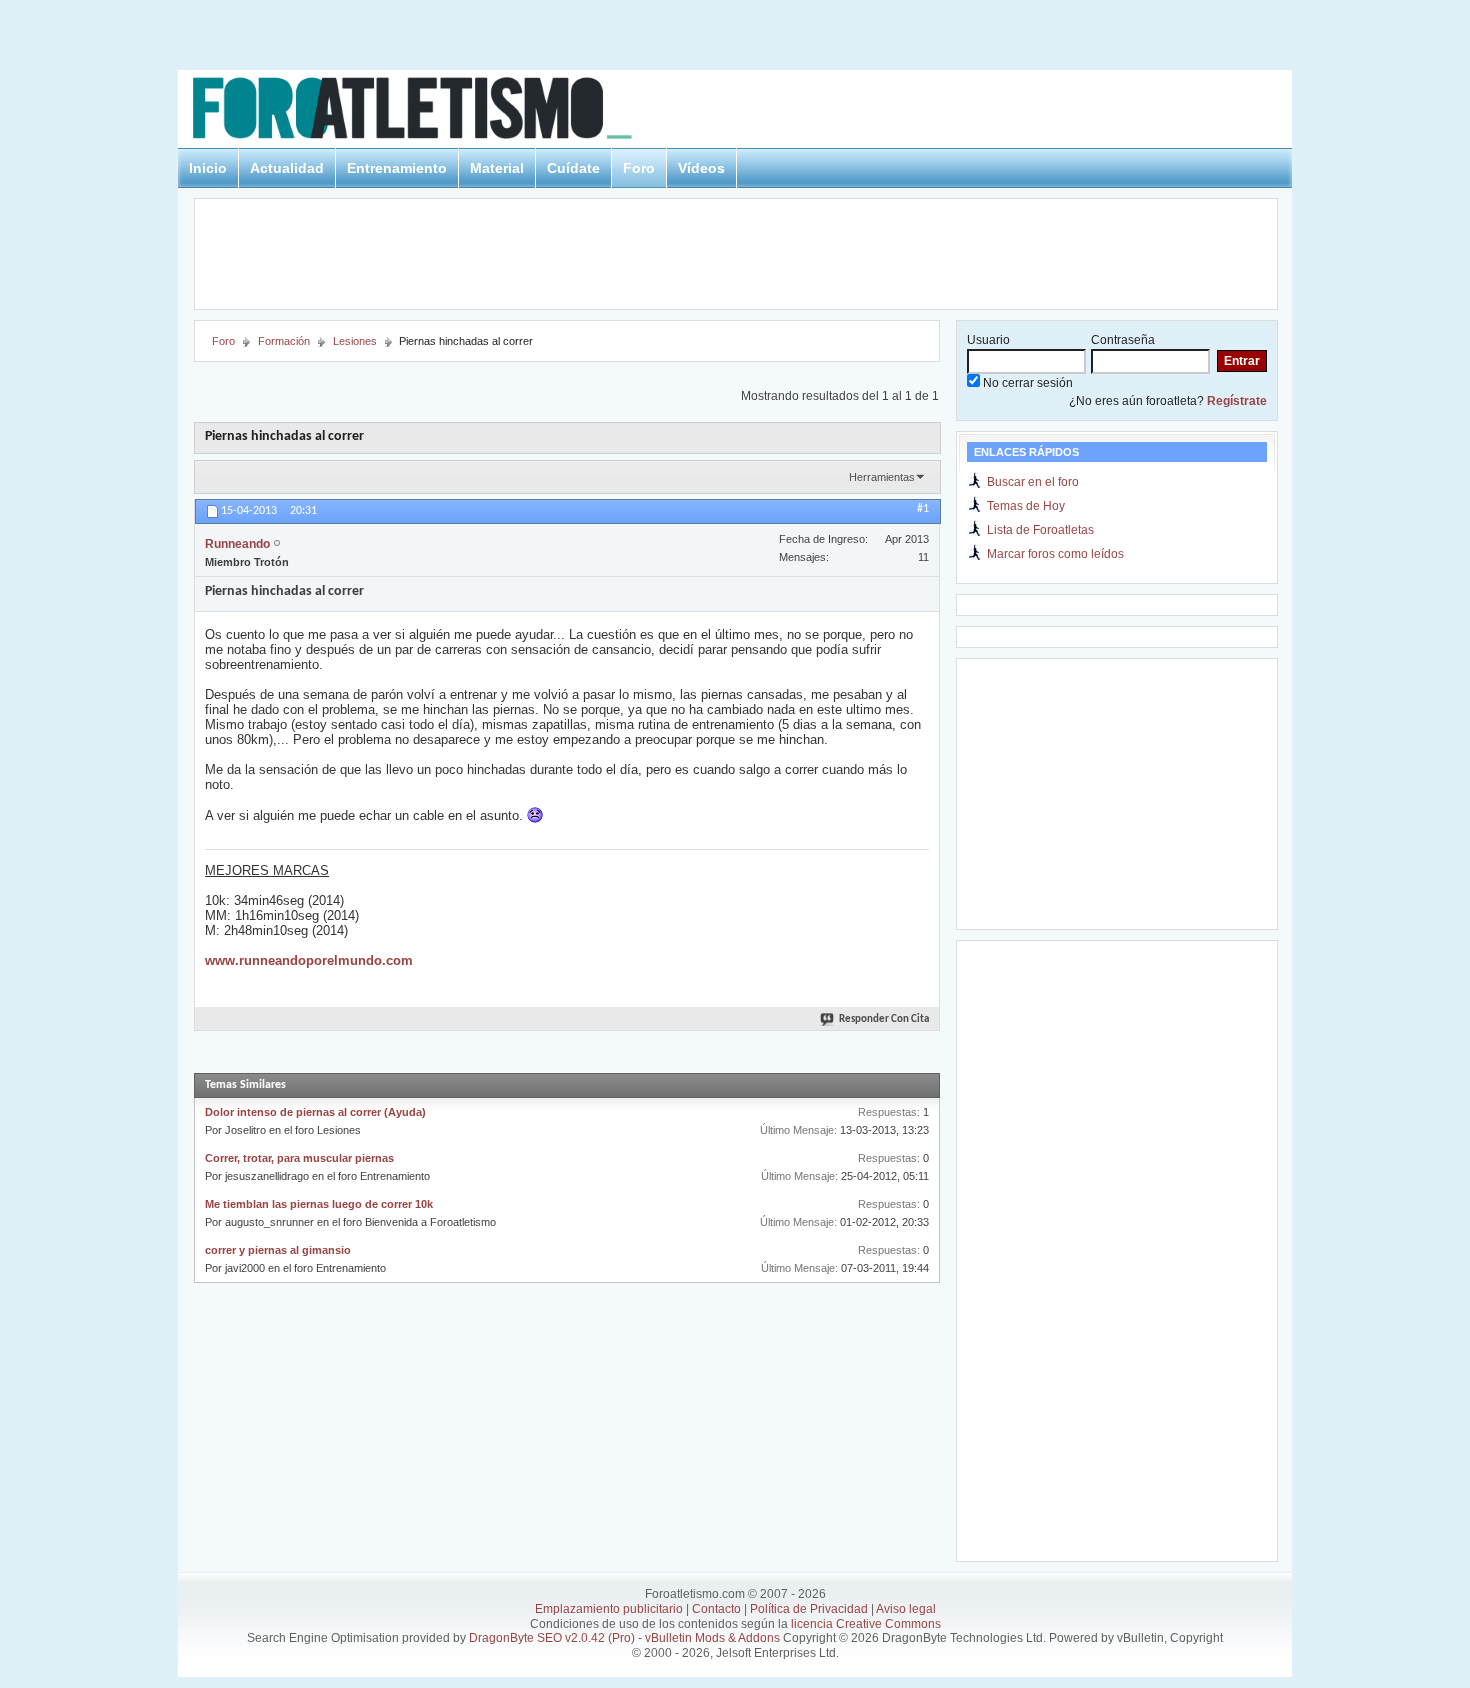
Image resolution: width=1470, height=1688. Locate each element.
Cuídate (573, 168)
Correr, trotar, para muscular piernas (299, 1158)
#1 (923, 509)
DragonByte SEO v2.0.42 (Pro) (552, 1638)
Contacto (716, 1609)
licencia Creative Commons (866, 1624)
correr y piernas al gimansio (278, 1250)
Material (497, 168)
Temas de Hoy (1026, 506)
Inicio (208, 168)
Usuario (988, 340)
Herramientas (882, 477)
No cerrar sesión (1026, 383)
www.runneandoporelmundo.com (309, 960)
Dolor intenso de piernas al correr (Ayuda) (315, 1112)
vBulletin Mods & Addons (712, 1638)
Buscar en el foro (1033, 482)
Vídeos (701, 168)
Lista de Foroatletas (1040, 530)
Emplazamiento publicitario (609, 1609)
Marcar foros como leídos (1055, 554)
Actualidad (287, 168)
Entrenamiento (397, 168)
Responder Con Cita (884, 1019)
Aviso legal (906, 1609)
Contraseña (1123, 340)
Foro (639, 168)
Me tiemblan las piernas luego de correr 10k (319, 1204)
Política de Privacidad (809, 1609)
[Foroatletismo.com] (436, 111)
